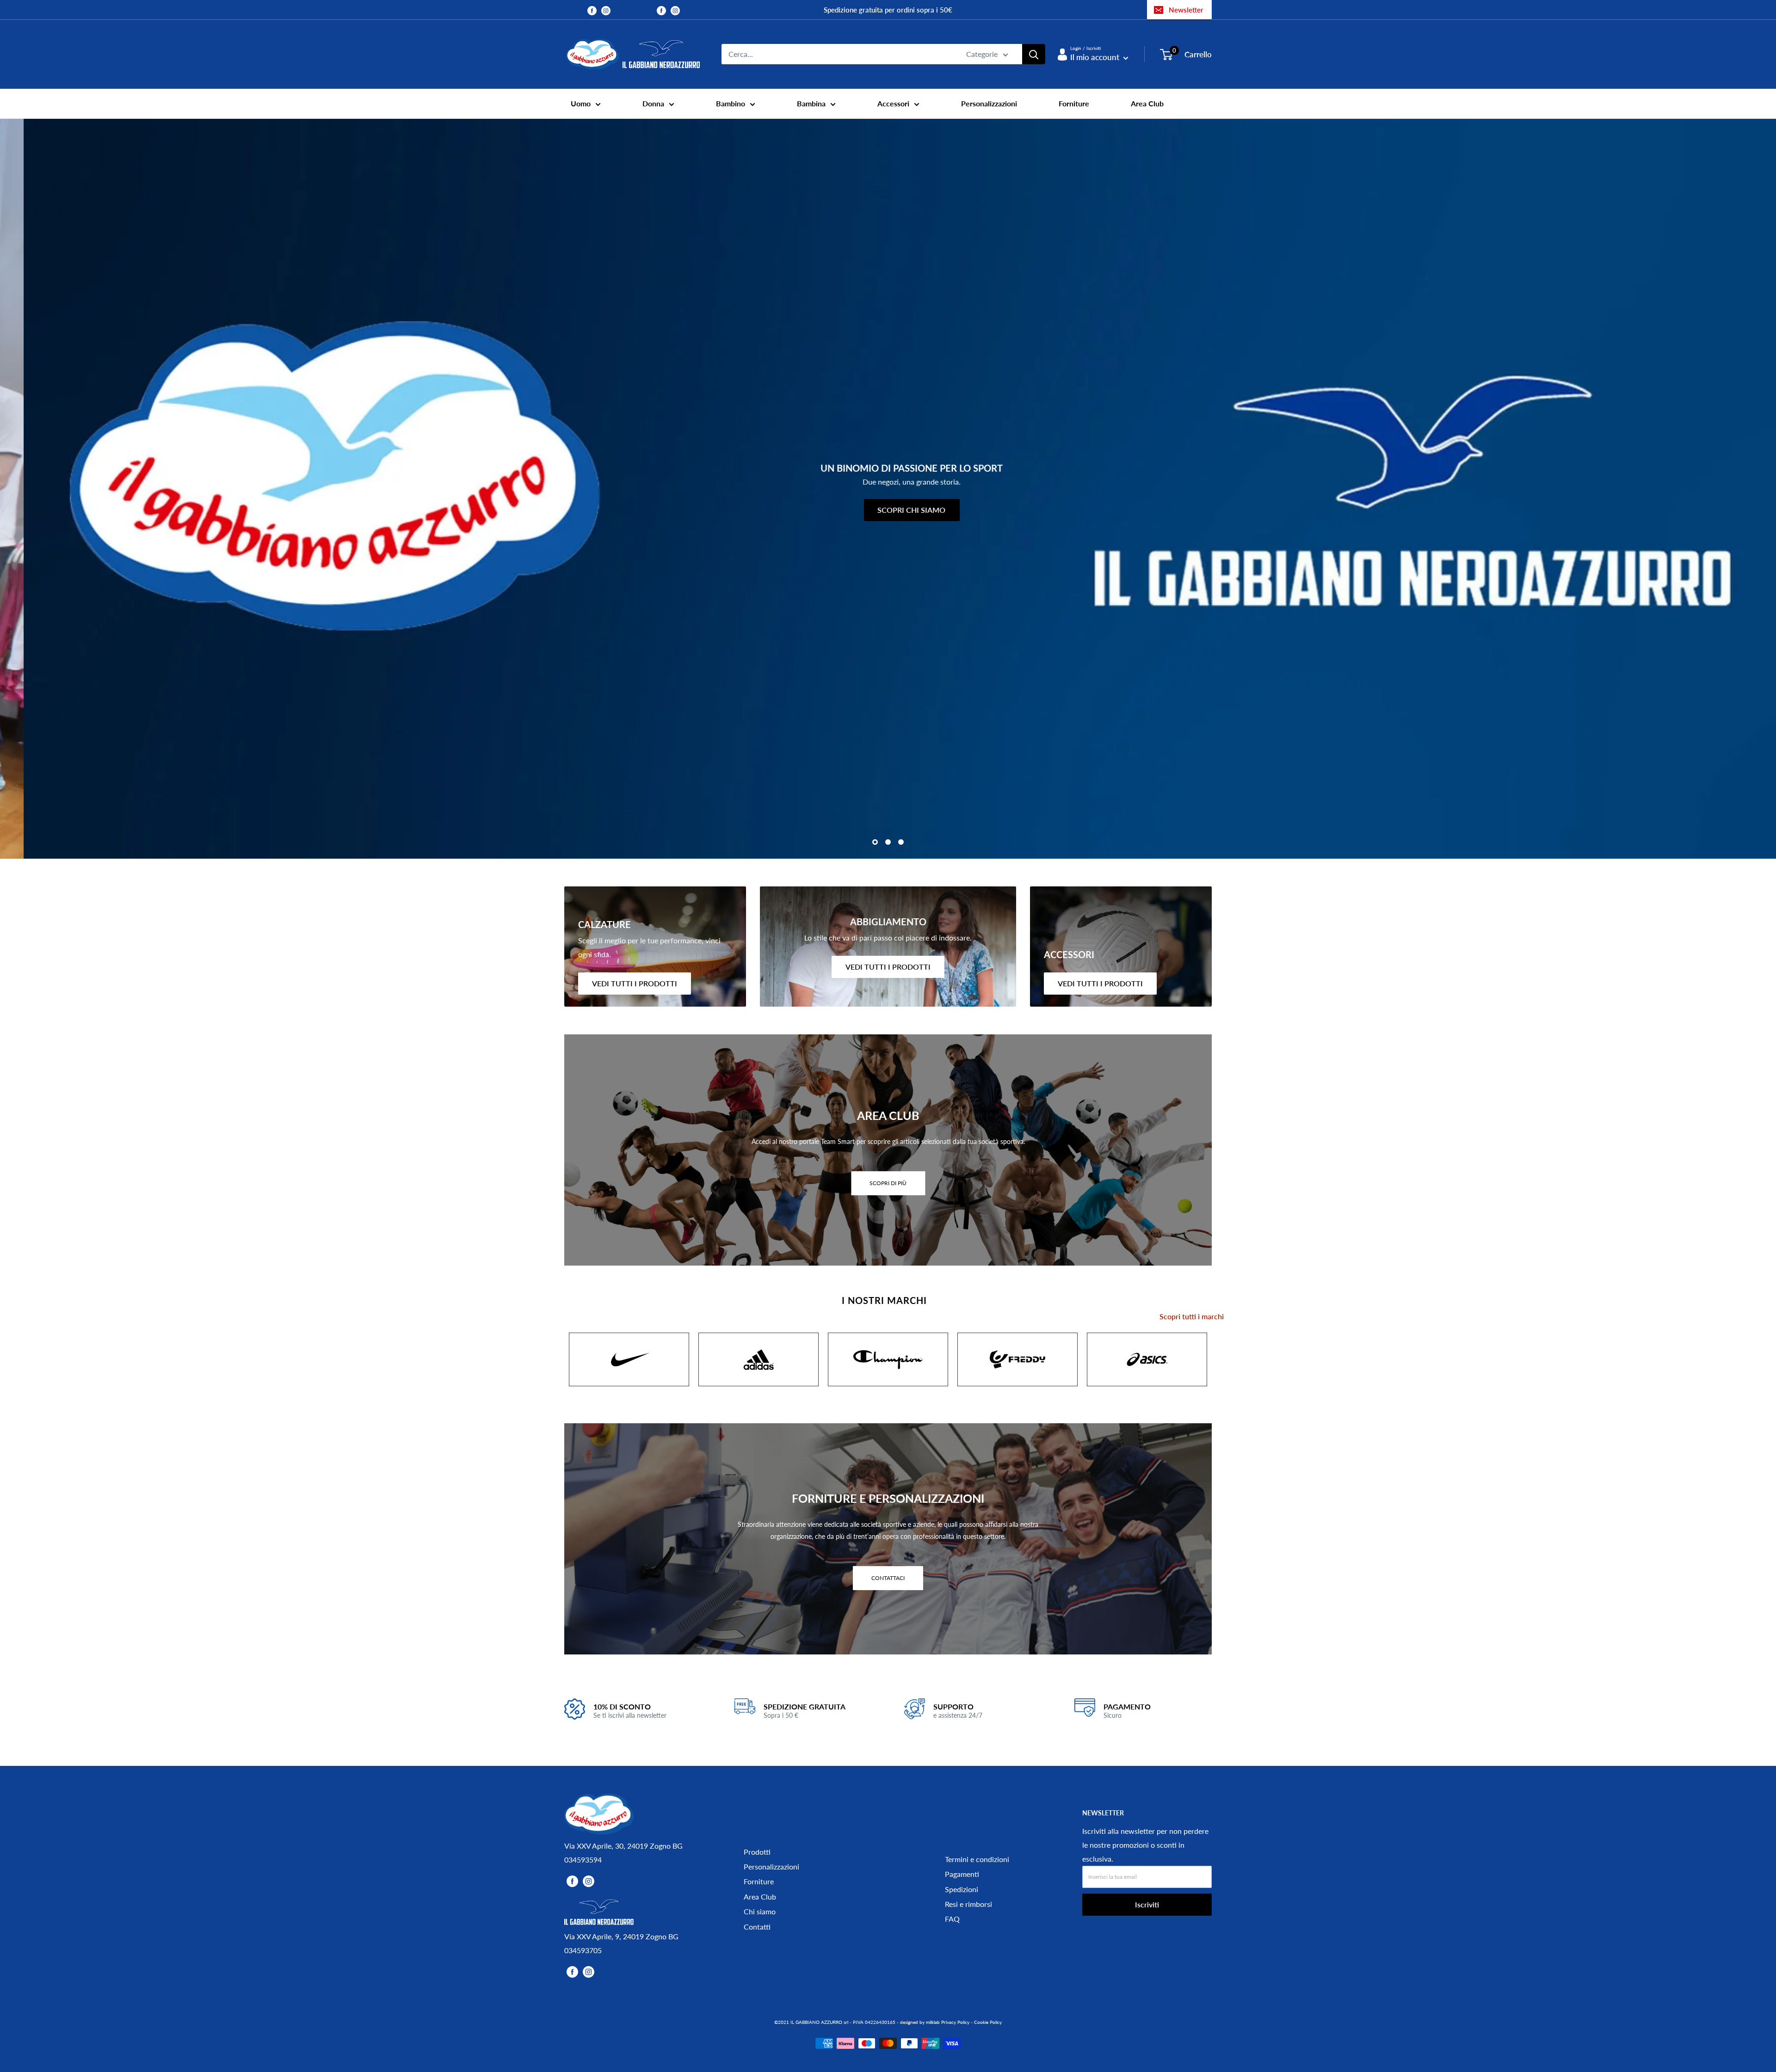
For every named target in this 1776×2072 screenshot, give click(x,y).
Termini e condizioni (977, 1859)
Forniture (1074, 103)
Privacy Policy (955, 2022)
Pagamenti (962, 1874)
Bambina (811, 103)
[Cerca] (1034, 54)
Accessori (893, 103)
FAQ (952, 1919)
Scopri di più (888, 1183)
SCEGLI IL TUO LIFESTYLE (1597, 562)
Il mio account (1096, 57)
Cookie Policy (988, 2022)
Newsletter (1186, 10)
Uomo (581, 103)
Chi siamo (760, 1911)
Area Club (1147, 103)
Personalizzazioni (989, 103)
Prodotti (757, 1852)
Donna (653, 103)
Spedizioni (962, 1889)
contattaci (888, 1577)
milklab (933, 2022)
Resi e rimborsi (968, 1904)
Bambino (731, 103)
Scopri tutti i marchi (1192, 1316)
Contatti (757, 1927)
